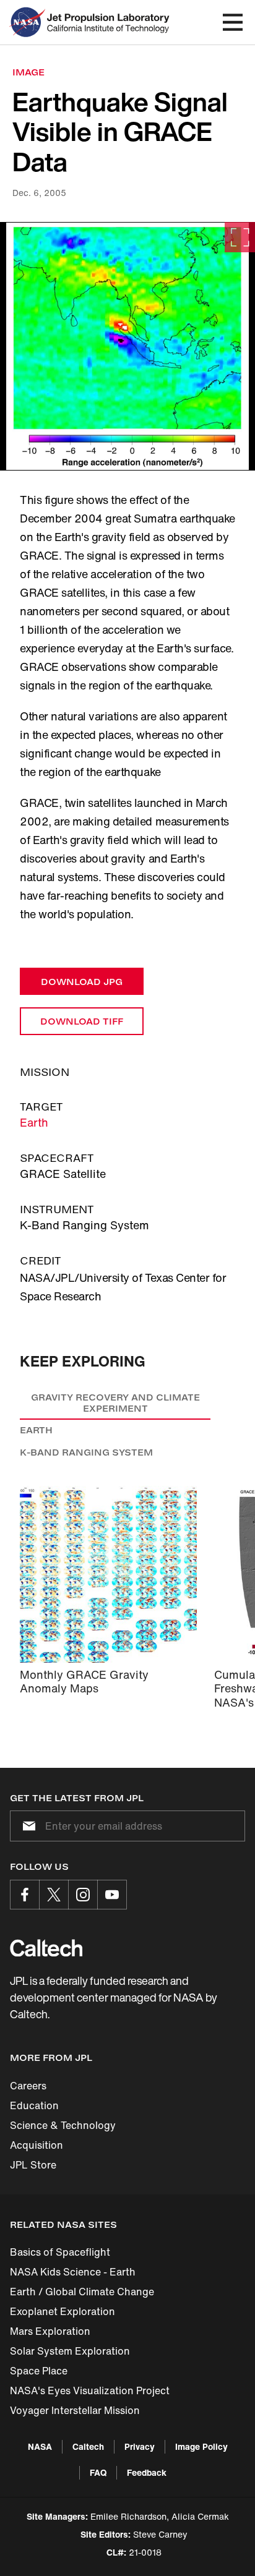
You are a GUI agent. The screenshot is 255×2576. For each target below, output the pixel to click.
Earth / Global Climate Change (82, 2292)
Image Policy (201, 2446)
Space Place (39, 2371)
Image (28, 72)
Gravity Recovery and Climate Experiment (115, 1403)
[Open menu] (233, 22)
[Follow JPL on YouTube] (112, 1895)
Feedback (147, 2472)
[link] (127, 346)
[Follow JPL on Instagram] (83, 1895)
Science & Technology (63, 2125)
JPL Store (33, 2165)
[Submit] (27, 1826)
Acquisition (37, 2145)
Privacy (140, 2446)
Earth (34, 1122)
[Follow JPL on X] (54, 1895)
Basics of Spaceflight (60, 2252)
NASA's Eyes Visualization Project (90, 2390)
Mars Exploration (50, 2331)
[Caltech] (46, 1948)
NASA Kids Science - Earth (73, 2272)
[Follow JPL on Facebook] (25, 1895)
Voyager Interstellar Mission (75, 2410)
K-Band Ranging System (86, 1452)
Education (34, 2105)
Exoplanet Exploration (63, 2311)
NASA (40, 2446)
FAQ (98, 2472)
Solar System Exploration (70, 2351)
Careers (28, 2086)
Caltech (88, 2446)
